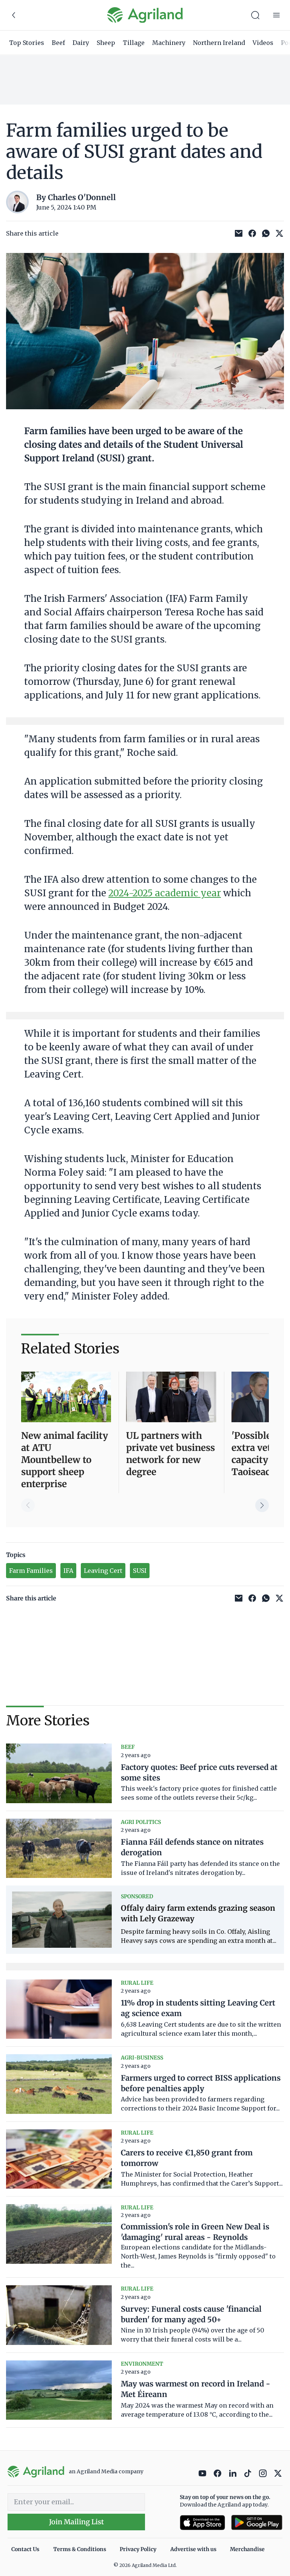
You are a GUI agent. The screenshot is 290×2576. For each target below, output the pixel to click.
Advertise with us (193, 2549)
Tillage (134, 43)
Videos (263, 43)
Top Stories (27, 43)
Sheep (106, 43)
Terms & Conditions (80, 2549)
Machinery (169, 43)
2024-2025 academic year (165, 893)
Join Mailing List (76, 2522)
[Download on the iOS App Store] (202, 2523)
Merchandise (247, 2549)
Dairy (81, 43)
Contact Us (25, 2549)
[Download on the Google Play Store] (257, 2523)
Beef (58, 43)
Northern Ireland (219, 43)
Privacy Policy (138, 2549)
